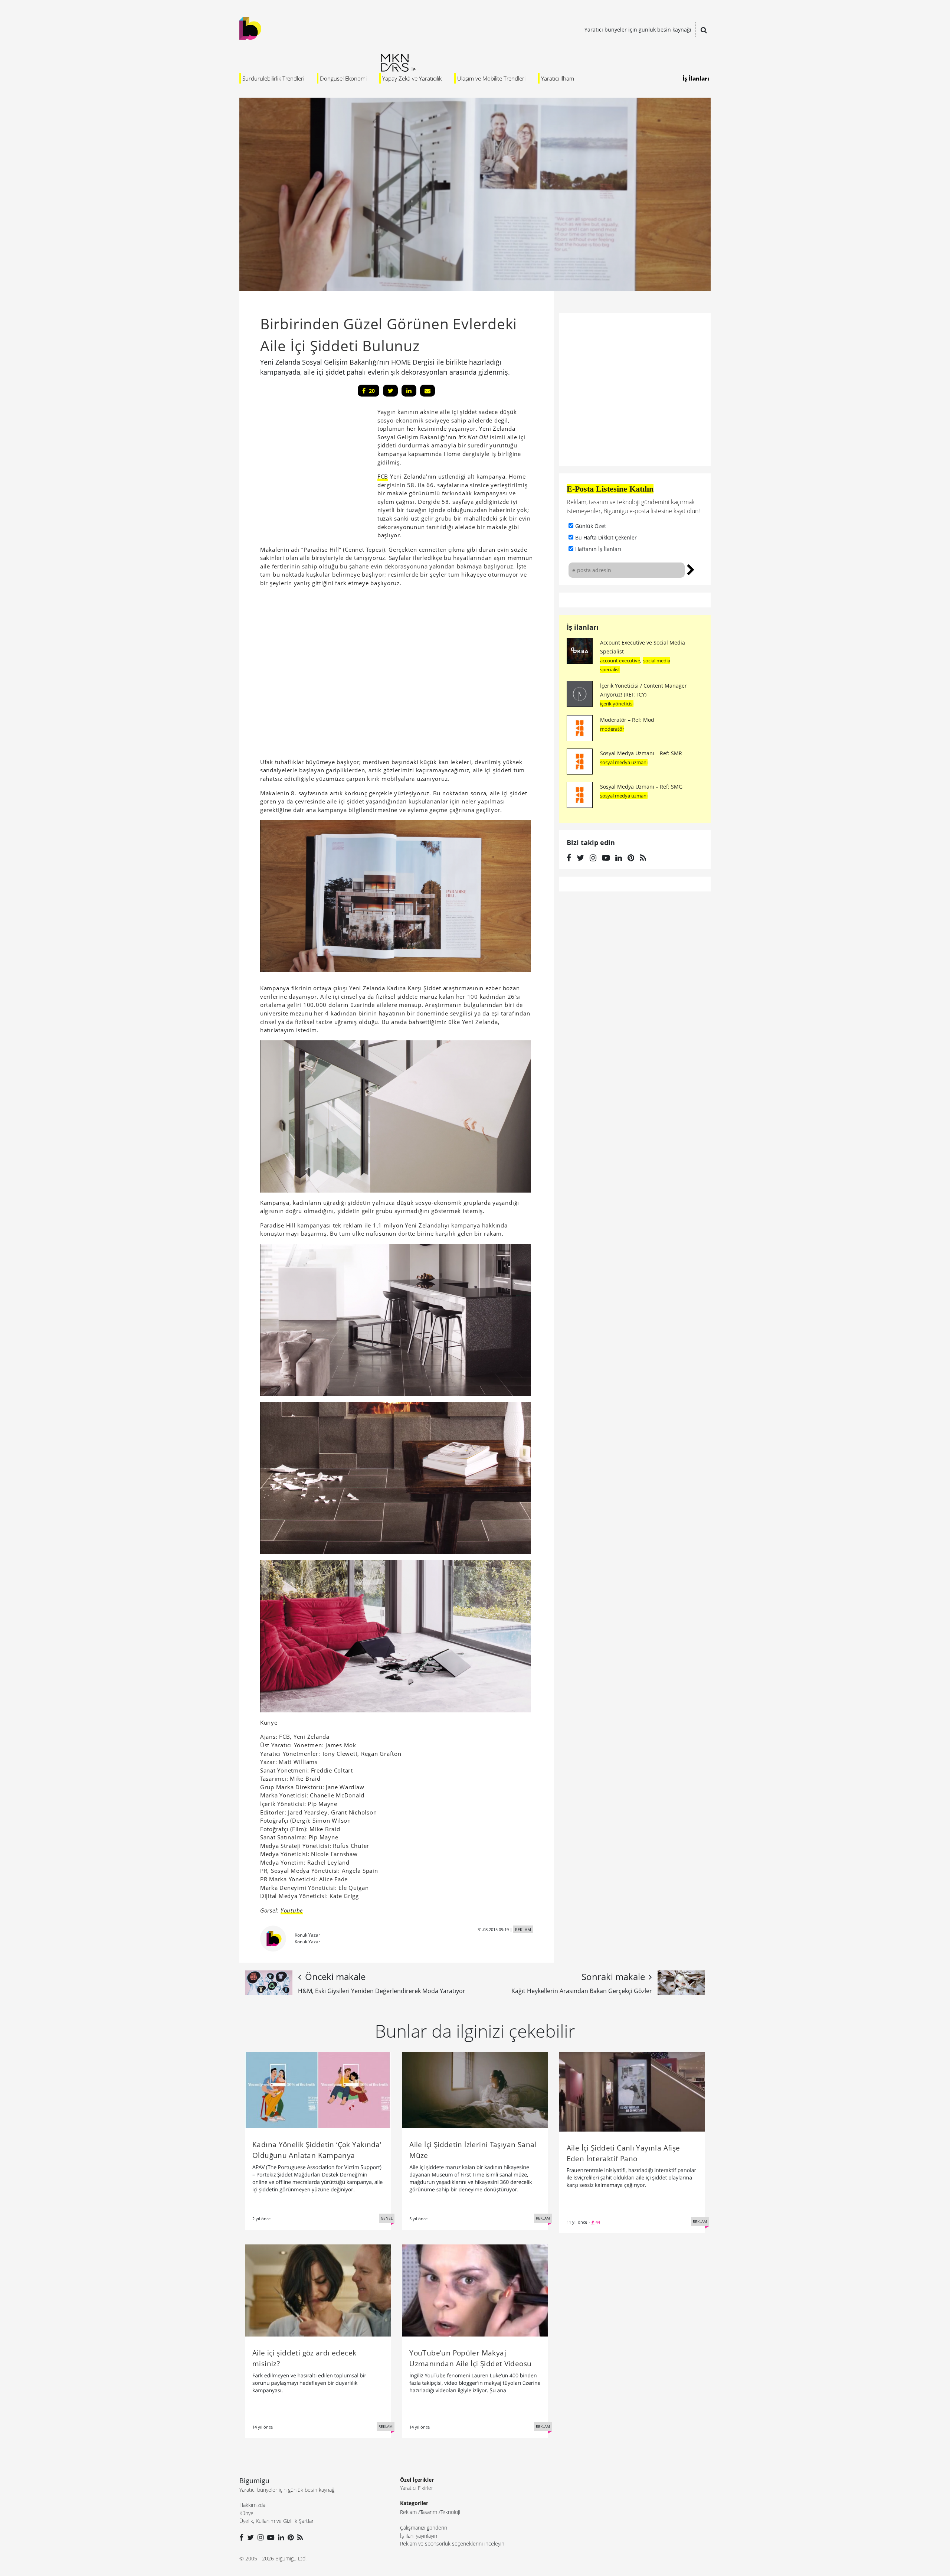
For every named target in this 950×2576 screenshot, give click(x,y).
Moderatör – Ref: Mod (627, 720)
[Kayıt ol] (691, 569)
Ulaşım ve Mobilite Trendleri (491, 78)
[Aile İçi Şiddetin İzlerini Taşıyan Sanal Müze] (475, 2090)
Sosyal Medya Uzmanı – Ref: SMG (641, 787)
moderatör (612, 729)
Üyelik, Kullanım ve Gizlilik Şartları (277, 2521)
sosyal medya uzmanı (624, 762)
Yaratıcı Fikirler (417, 2488)
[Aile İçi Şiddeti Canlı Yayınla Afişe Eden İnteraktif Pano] (632, 2091)
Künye (246, 2513)
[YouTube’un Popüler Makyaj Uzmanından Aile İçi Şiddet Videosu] (475, 2290)
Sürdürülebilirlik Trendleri (273, 78)
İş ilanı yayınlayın (419, 2536)
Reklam (408, 2512)
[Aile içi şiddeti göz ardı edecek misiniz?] (318, 2290)
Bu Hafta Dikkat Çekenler (606, 537)
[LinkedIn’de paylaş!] (409, 391)
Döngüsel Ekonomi (343, 78)
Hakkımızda (252, 2505)
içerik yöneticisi (617, 704)
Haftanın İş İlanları (598, 549)
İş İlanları (696, 78)
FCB (383, 476)
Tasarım (429, 2512)
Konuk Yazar (307, 1935)
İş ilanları (583, 627)
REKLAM (523, 1929)
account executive (620, 661)
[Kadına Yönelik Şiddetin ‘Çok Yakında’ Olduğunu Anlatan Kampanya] (318, 2090)
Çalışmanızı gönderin (424, 2528)
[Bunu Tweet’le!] (390, 391)
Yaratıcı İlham (558, 78)
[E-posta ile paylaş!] (427, 391)
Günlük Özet (591, 526)
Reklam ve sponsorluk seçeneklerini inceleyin (452, 2544)
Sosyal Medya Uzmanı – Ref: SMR (641, 753)
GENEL (387, 2218)
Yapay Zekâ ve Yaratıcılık (412, 78)
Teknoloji (450, 2512)
